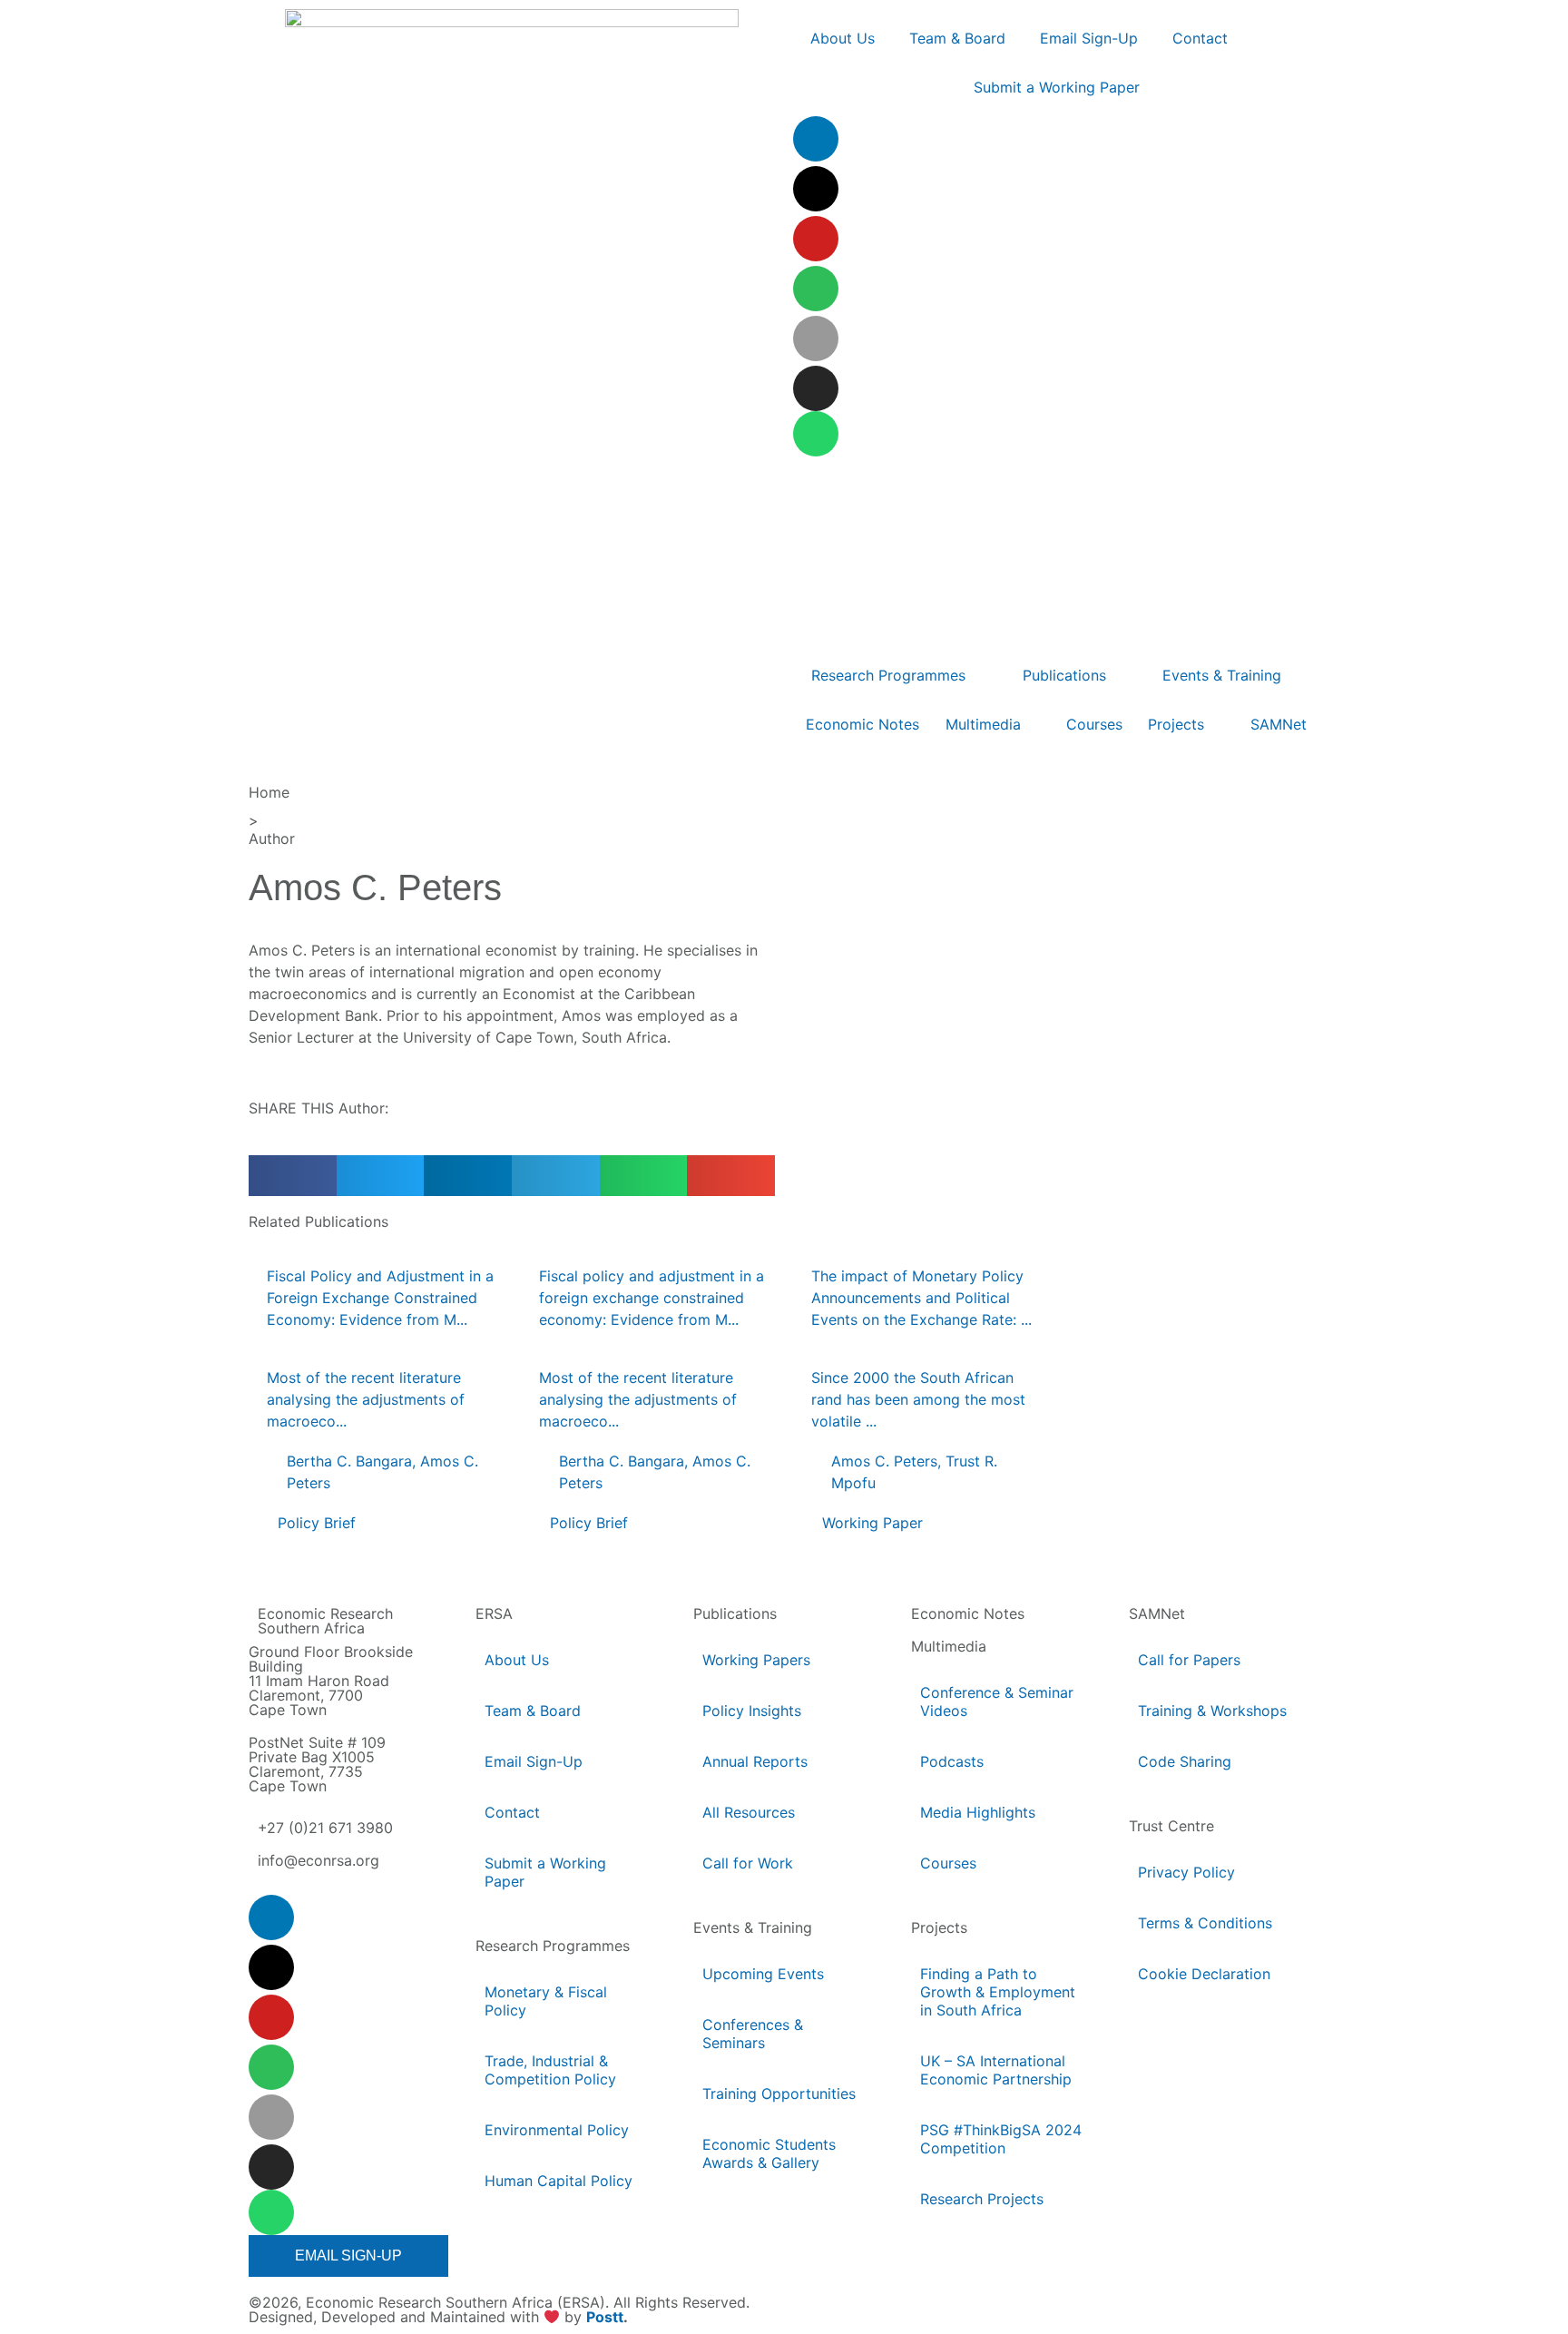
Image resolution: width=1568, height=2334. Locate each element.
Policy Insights (752, 1711)
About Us (517, 1660)
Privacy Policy (1186, 1872)
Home (269, 792)
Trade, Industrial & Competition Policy (550, 2070)
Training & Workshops (1212, 1711)
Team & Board (533, 1711)
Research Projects (982, 2199)
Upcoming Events (763, 1974)
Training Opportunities (779, 2094)
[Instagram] (816, 388)
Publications (735, 1613)
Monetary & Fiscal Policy (546, 2001)
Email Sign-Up (534, 1761)
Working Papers (756, 1660)
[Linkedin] (816, 139)
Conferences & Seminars (753, 2034)
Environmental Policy (557, 2130)
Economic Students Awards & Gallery (769, 2153)
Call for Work (748, 1863)
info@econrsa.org (318, 1860)
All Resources (749, 1812)
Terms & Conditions (1205, 1923)
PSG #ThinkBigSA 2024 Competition (1001, 2139)
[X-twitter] (816, 189)
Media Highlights (978, 1812)
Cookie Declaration (1204, 1974)
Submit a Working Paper (545, 1872)
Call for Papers (1189, 1660)
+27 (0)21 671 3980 (325, 1828)
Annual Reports (755, 1761)
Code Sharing (1185, 1761)
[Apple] (816, 338)
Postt (605, 2318)
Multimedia (949, 1646)
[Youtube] (816, 239)
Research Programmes (553, 1946)
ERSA (494, 1613)
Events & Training (753, 1927)
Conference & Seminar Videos (997, 1701)
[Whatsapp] (816, 434)
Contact (512, 1812)
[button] (293, 1176)
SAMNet (1157, 1613)
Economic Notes (968, 1613)
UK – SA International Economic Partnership (997, 2070)
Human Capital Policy (559, 2181)
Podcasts (952, 1761)
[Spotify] (816, 289)
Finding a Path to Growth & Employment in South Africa (998, 1992)
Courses (948, 1863)
